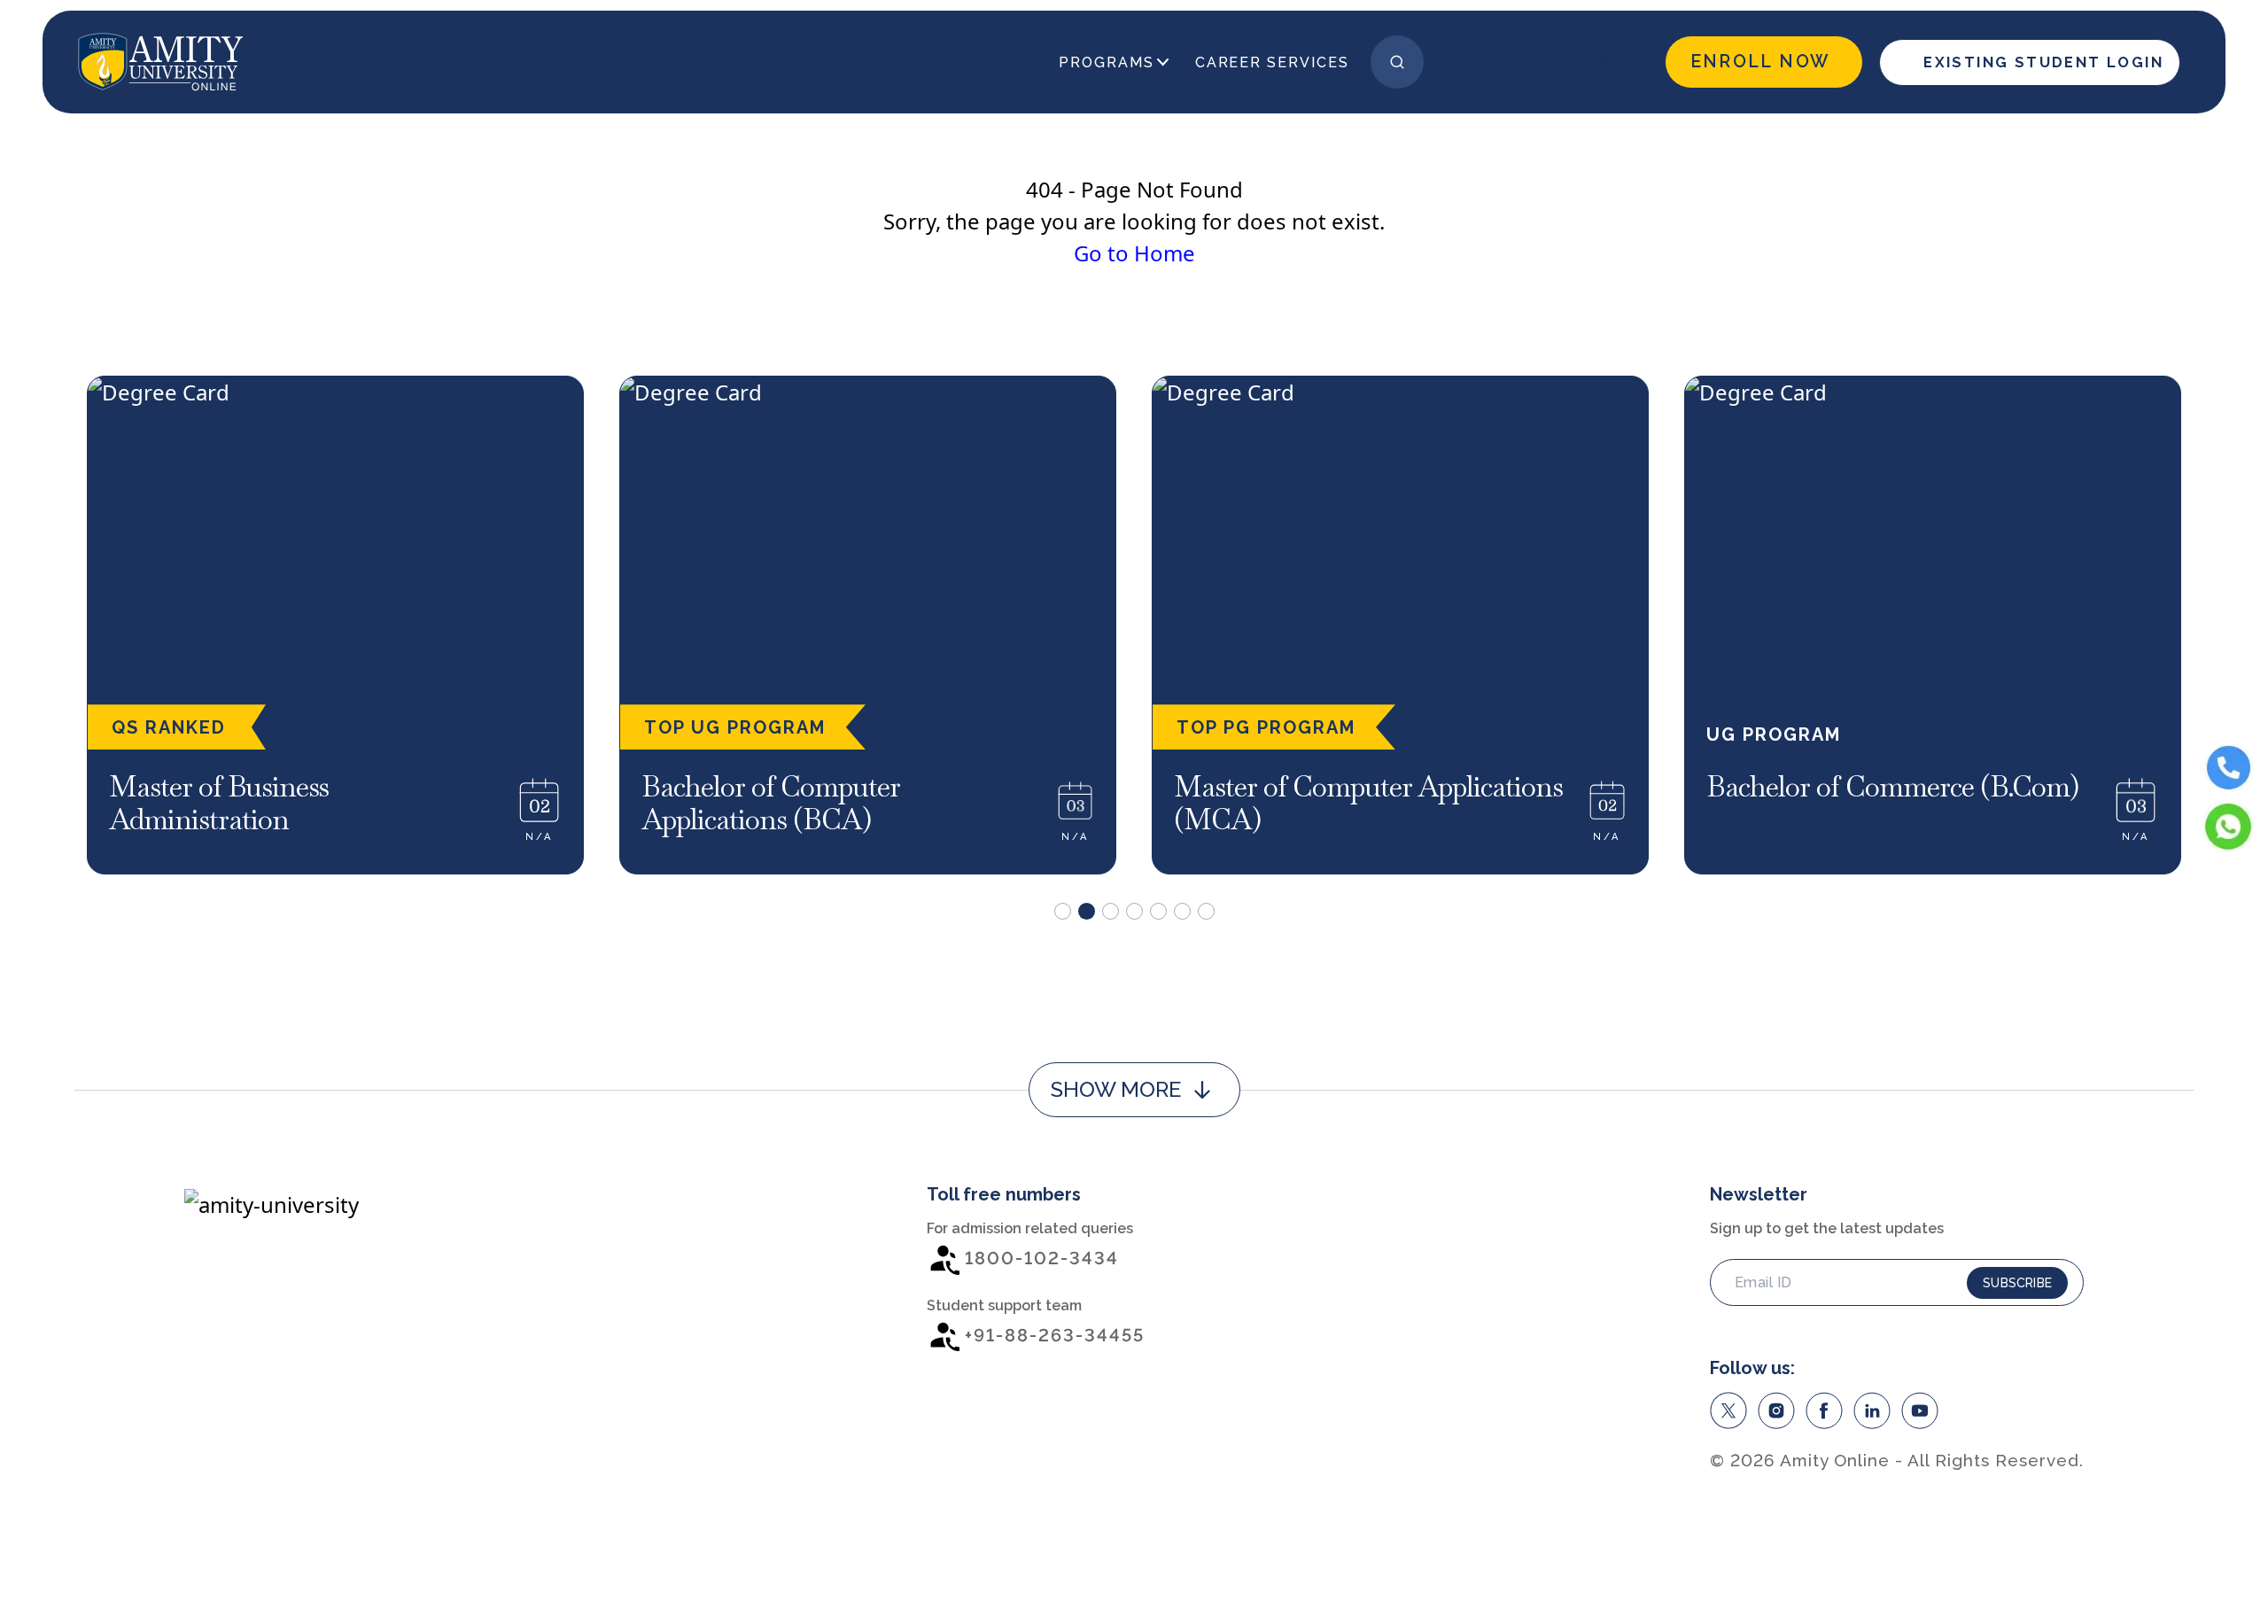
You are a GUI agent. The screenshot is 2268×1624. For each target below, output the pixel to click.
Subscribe (2017, 1283)
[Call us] (2229, 768)
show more (1116, 1089)
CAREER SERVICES (1272, 62)
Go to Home (1134, 253)
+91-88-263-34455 (1055, 1335)
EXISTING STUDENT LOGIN (2043, 62)
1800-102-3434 (1042, 1258)
